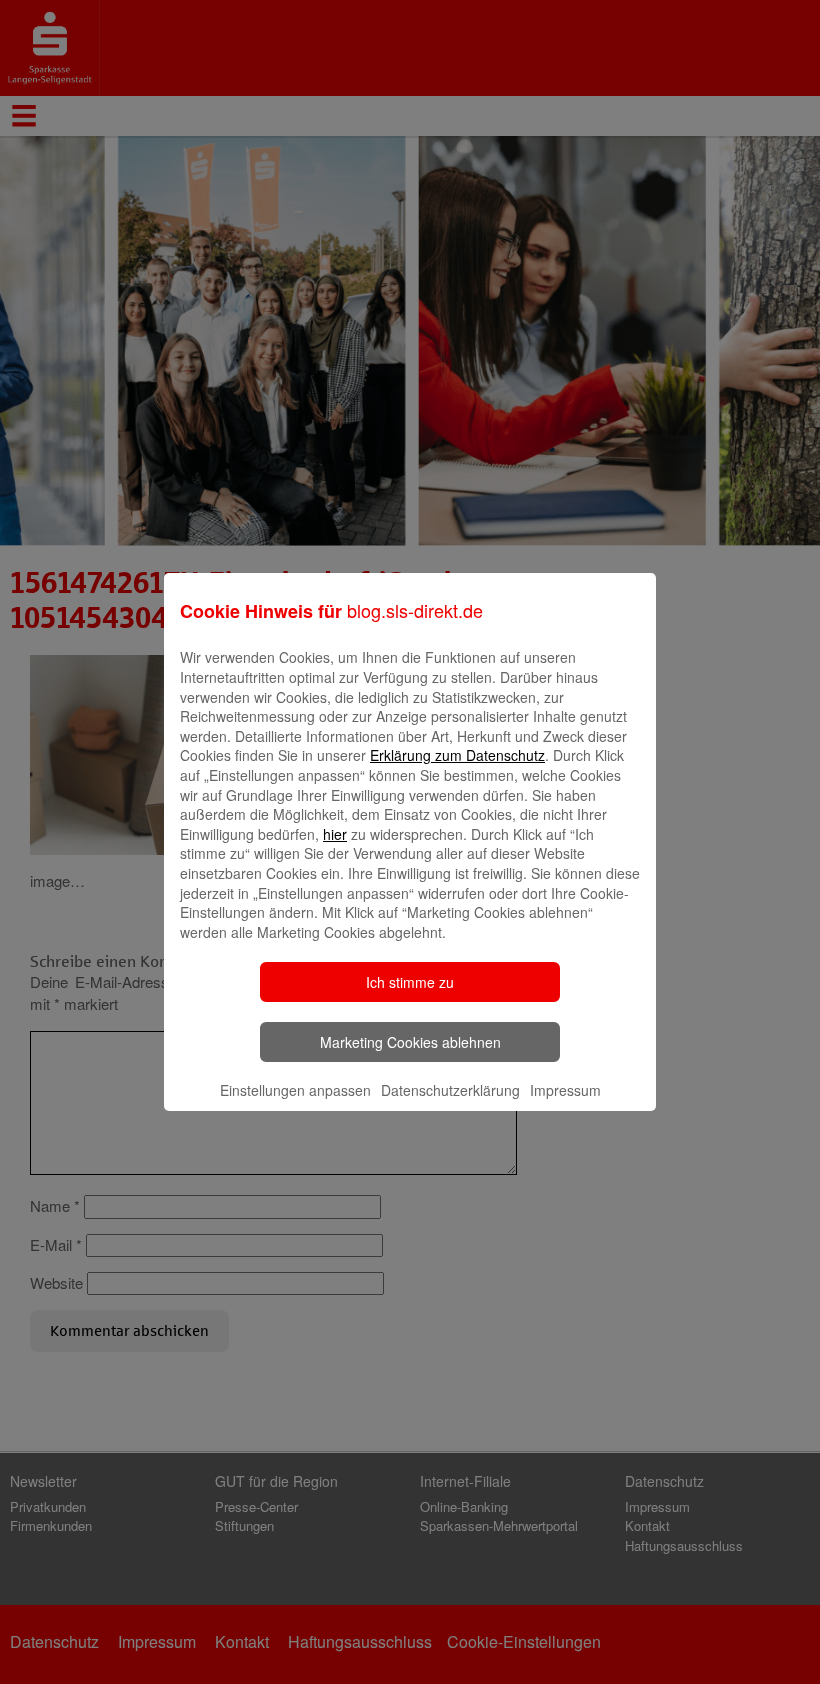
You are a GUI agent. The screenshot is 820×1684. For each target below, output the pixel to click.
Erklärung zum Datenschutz (457, 755)
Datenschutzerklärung (450, 1090)
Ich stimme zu (410, 982)
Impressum (565, 1090)
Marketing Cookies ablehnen (410, 1042)
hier (335, 834)
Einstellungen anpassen (295, 1090)
